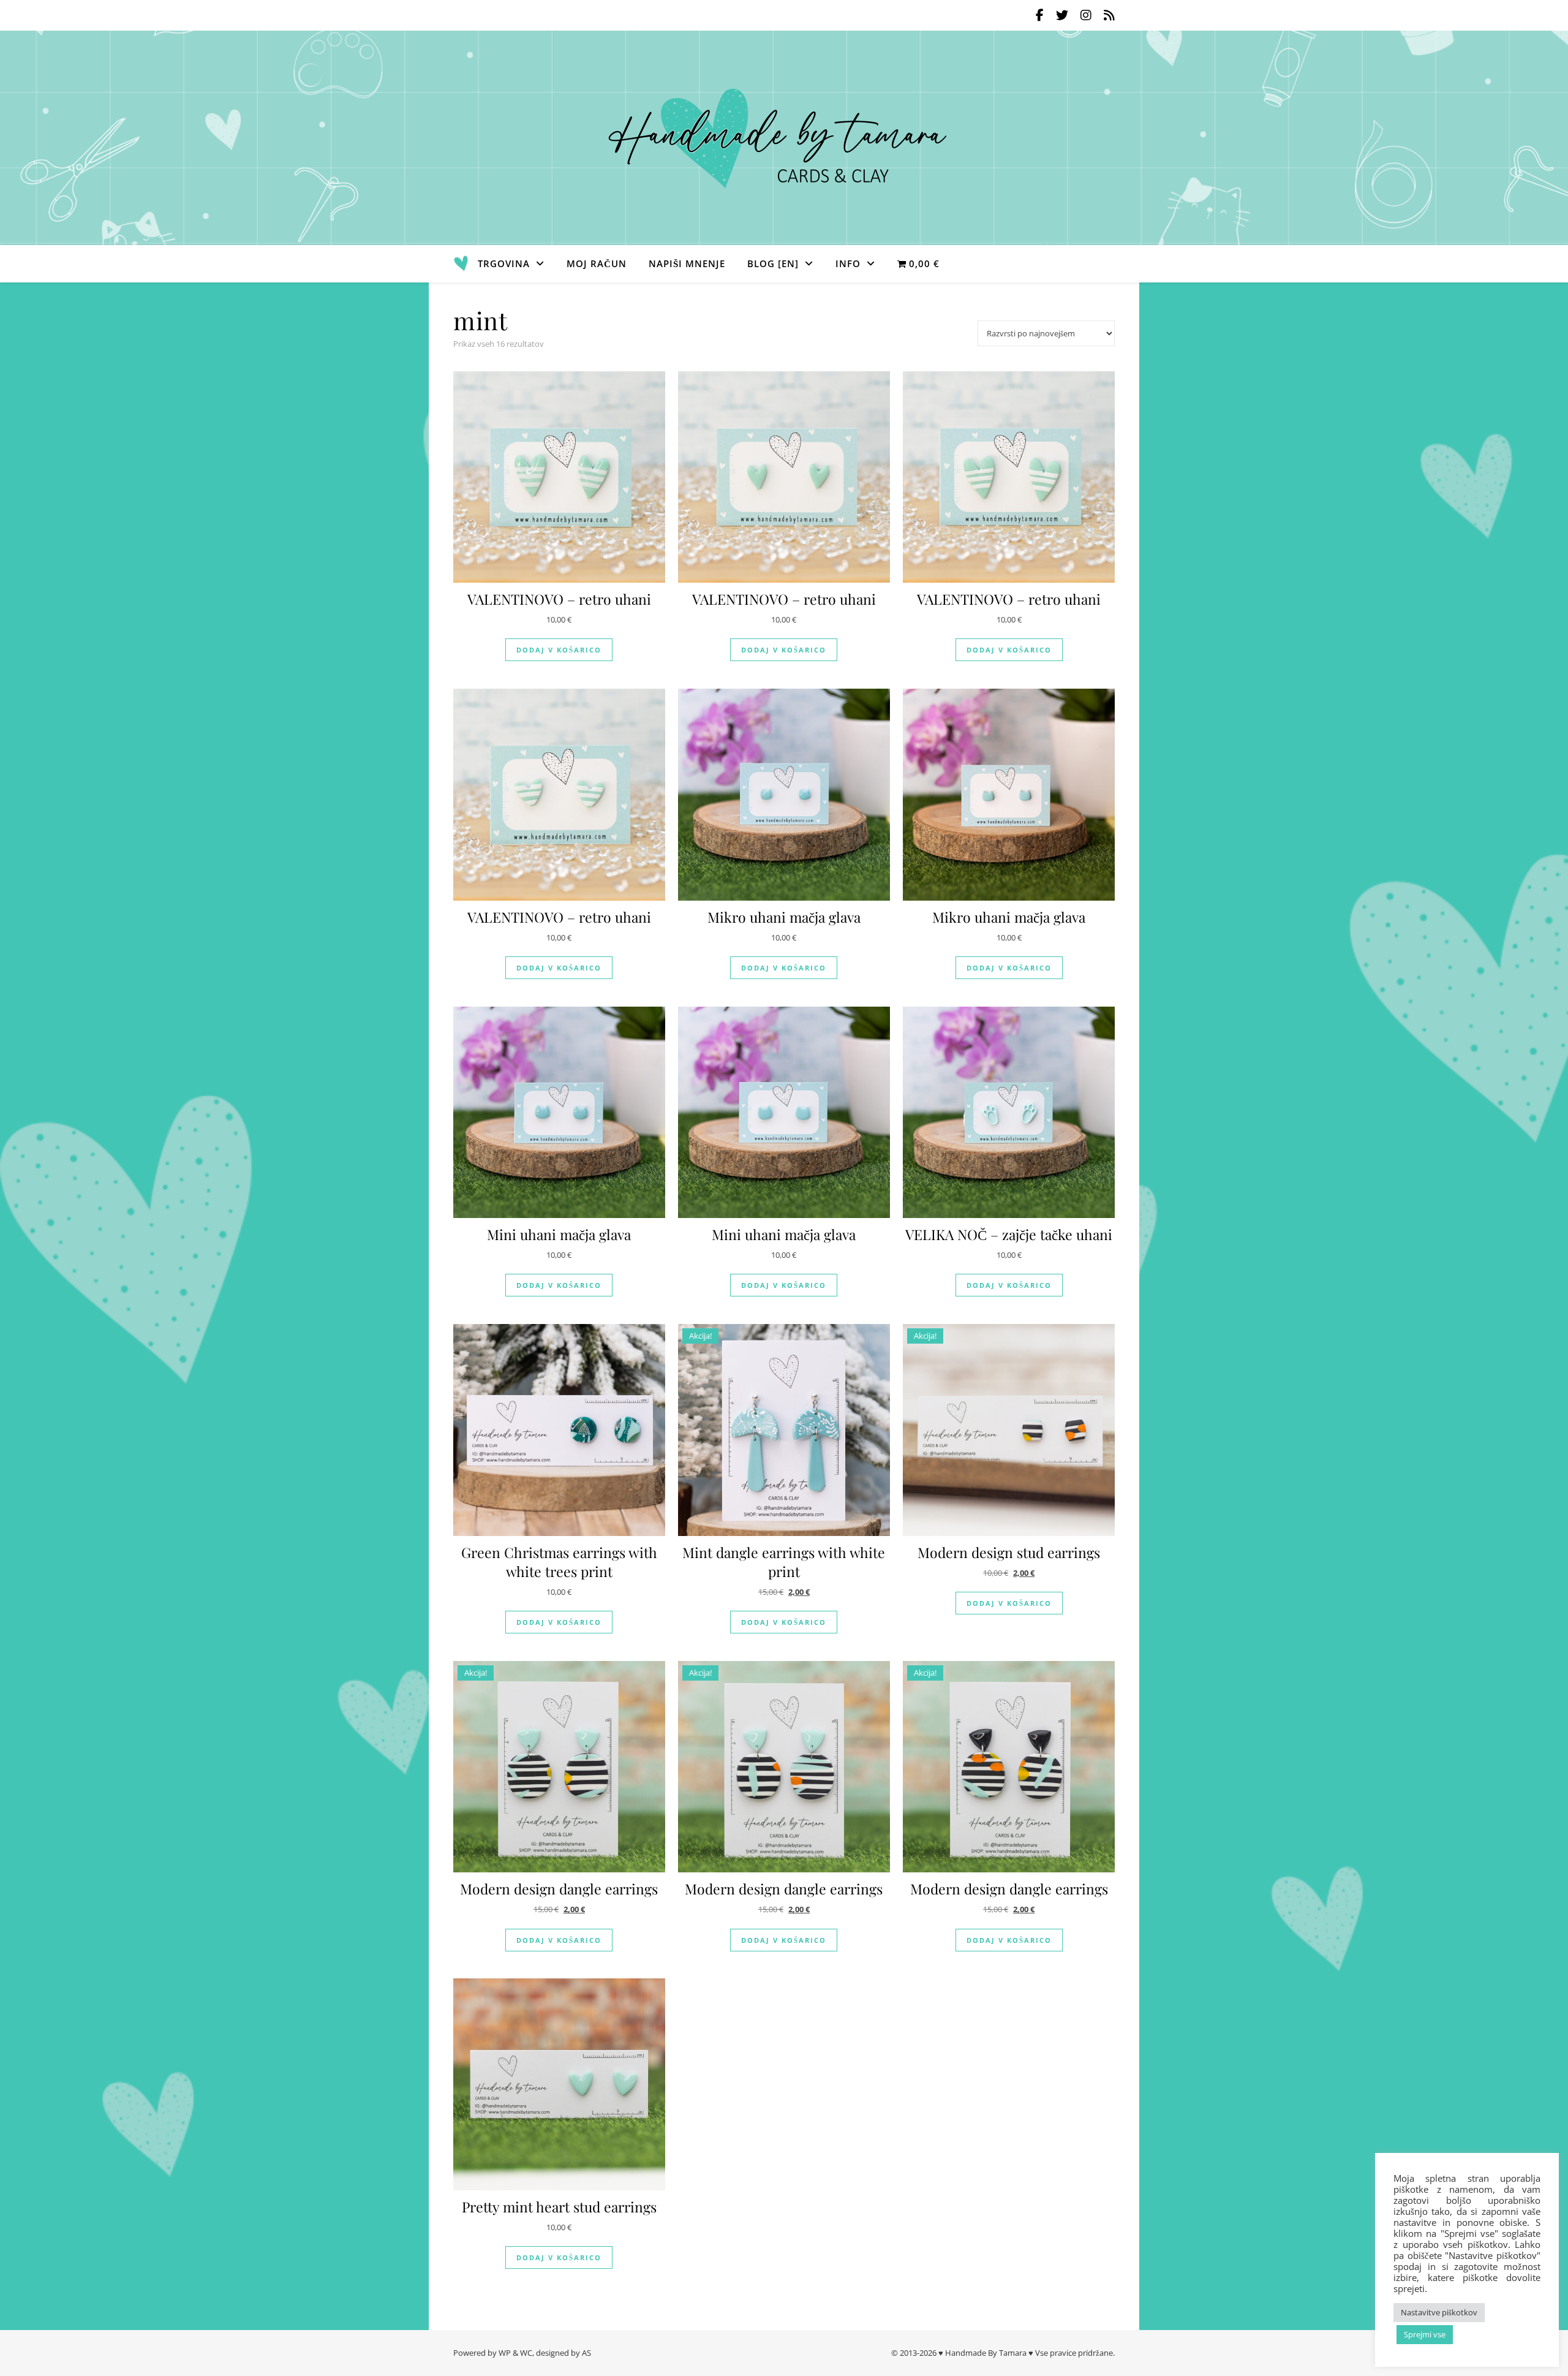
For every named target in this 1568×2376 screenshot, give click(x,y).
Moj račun (597, 263)
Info (848, 263)
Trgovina (504, 263)
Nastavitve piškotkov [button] (1439, 2312)
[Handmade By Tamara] (784, 138)
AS (586, 2353)
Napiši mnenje (687, 263)
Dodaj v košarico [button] (559, 650)
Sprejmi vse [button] (1425, 2334)
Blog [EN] (773, 263)
